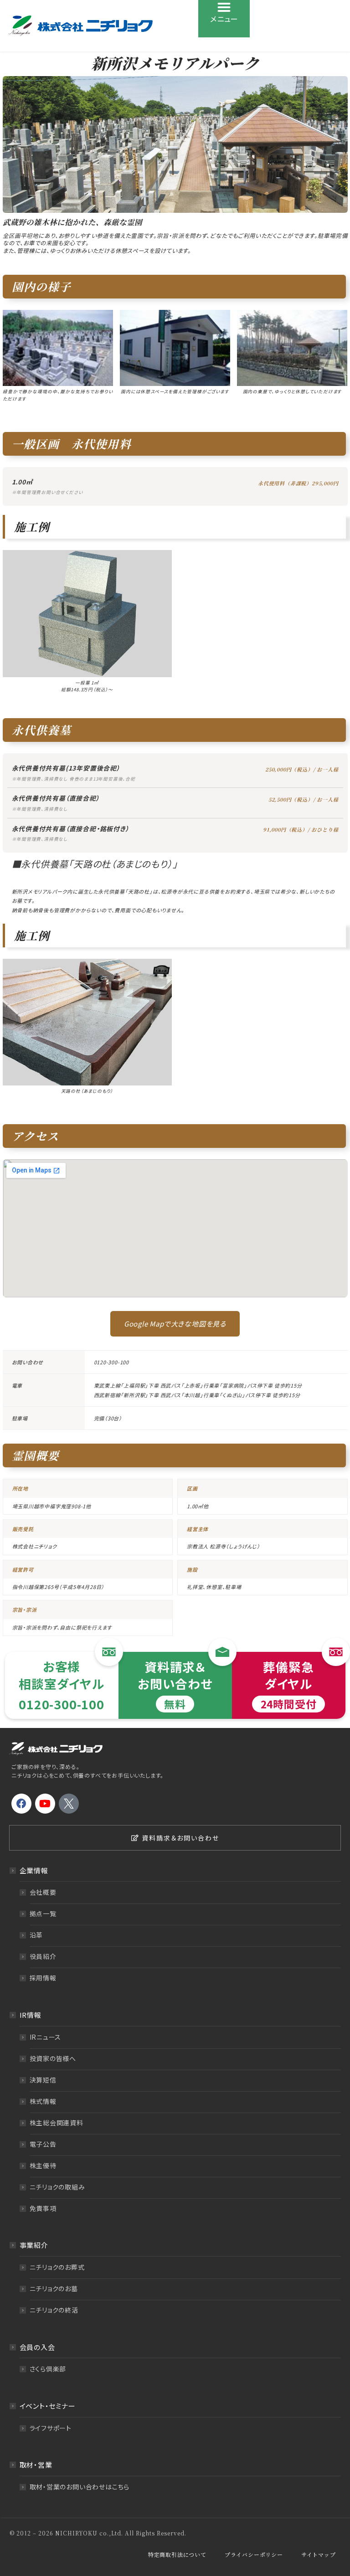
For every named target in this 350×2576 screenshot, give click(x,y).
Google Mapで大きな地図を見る (175, 1324)
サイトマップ (319, 2554)
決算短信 (43, 2080)
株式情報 (43, 2101)
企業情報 (34, 1870)
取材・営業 (36, 2465)
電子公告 (43, 2144)
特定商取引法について (177, 2554)
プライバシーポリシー (254, 2554)
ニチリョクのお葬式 (57, 2267)
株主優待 (43, 2165)
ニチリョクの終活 (54, 2310)
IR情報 (31, 2015)
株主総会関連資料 (57, 2123)
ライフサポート (51, 2428)
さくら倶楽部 (48, 2369)
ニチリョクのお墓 (54, 2288)
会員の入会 (37, 2347)
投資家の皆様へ (53, 2058)
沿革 (36, 1935)
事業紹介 (34, 2245)
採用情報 (43, 1978)
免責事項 (43, 2208)
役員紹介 (43, 1956)
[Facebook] (21, 1804)
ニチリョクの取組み (57, 2187)
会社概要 (43, 1892)
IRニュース (46, 2037)
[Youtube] (45, 1804)
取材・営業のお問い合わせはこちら (80, 2487)
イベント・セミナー (48, 2406)
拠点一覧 (43, 1913)
